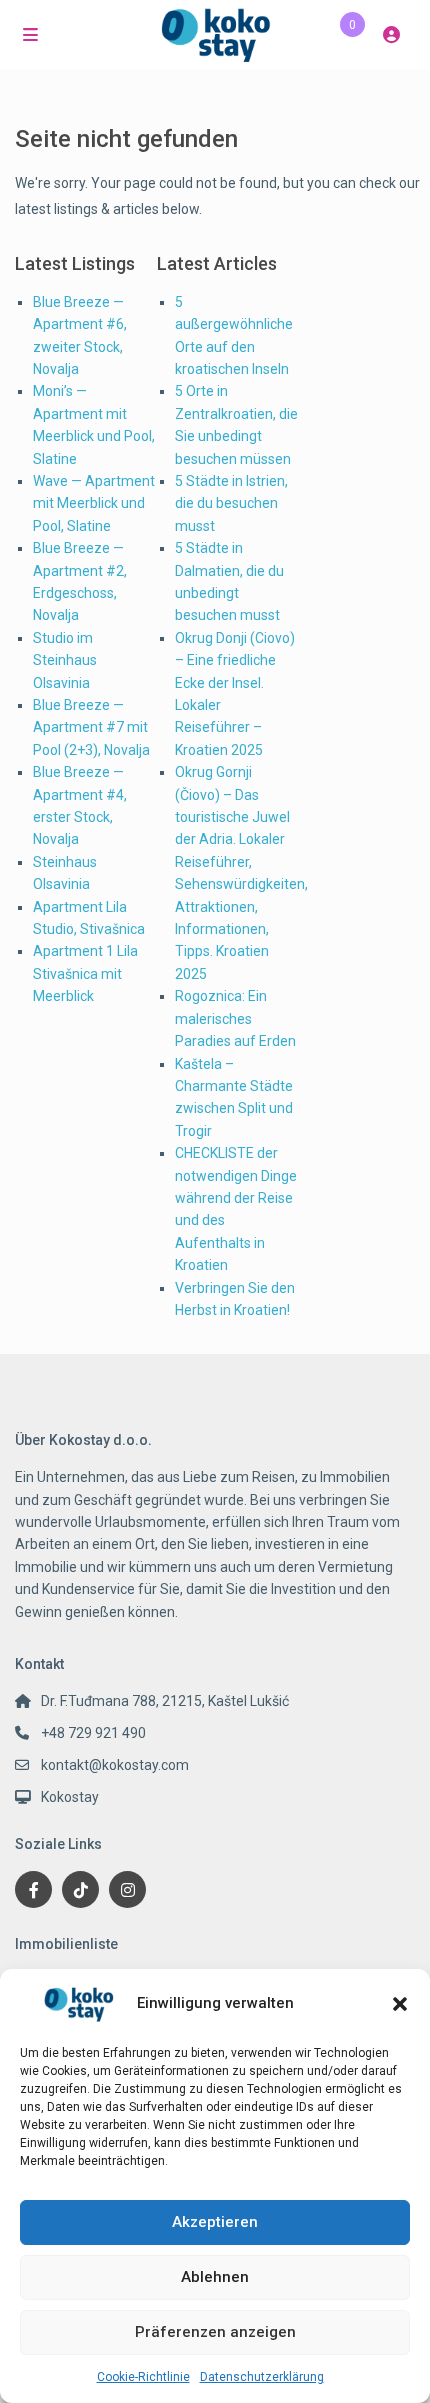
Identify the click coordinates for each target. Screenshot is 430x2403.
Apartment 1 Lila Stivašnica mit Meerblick (85, 973)
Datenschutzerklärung (262, 2377)
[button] (400, 2004)
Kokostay (70, 1797)
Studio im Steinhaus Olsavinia (65, 660)
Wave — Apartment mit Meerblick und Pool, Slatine (94, 503)
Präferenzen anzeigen (215, 2332)
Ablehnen (215, 2277)
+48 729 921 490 (93, 1733)
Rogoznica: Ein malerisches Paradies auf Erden (235, 1018)
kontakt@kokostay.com (115, 1765)
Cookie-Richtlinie (143, 2377)
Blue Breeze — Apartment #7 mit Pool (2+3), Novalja (91, 727)
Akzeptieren (215, 2222)
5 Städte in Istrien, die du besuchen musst (231, 503)
